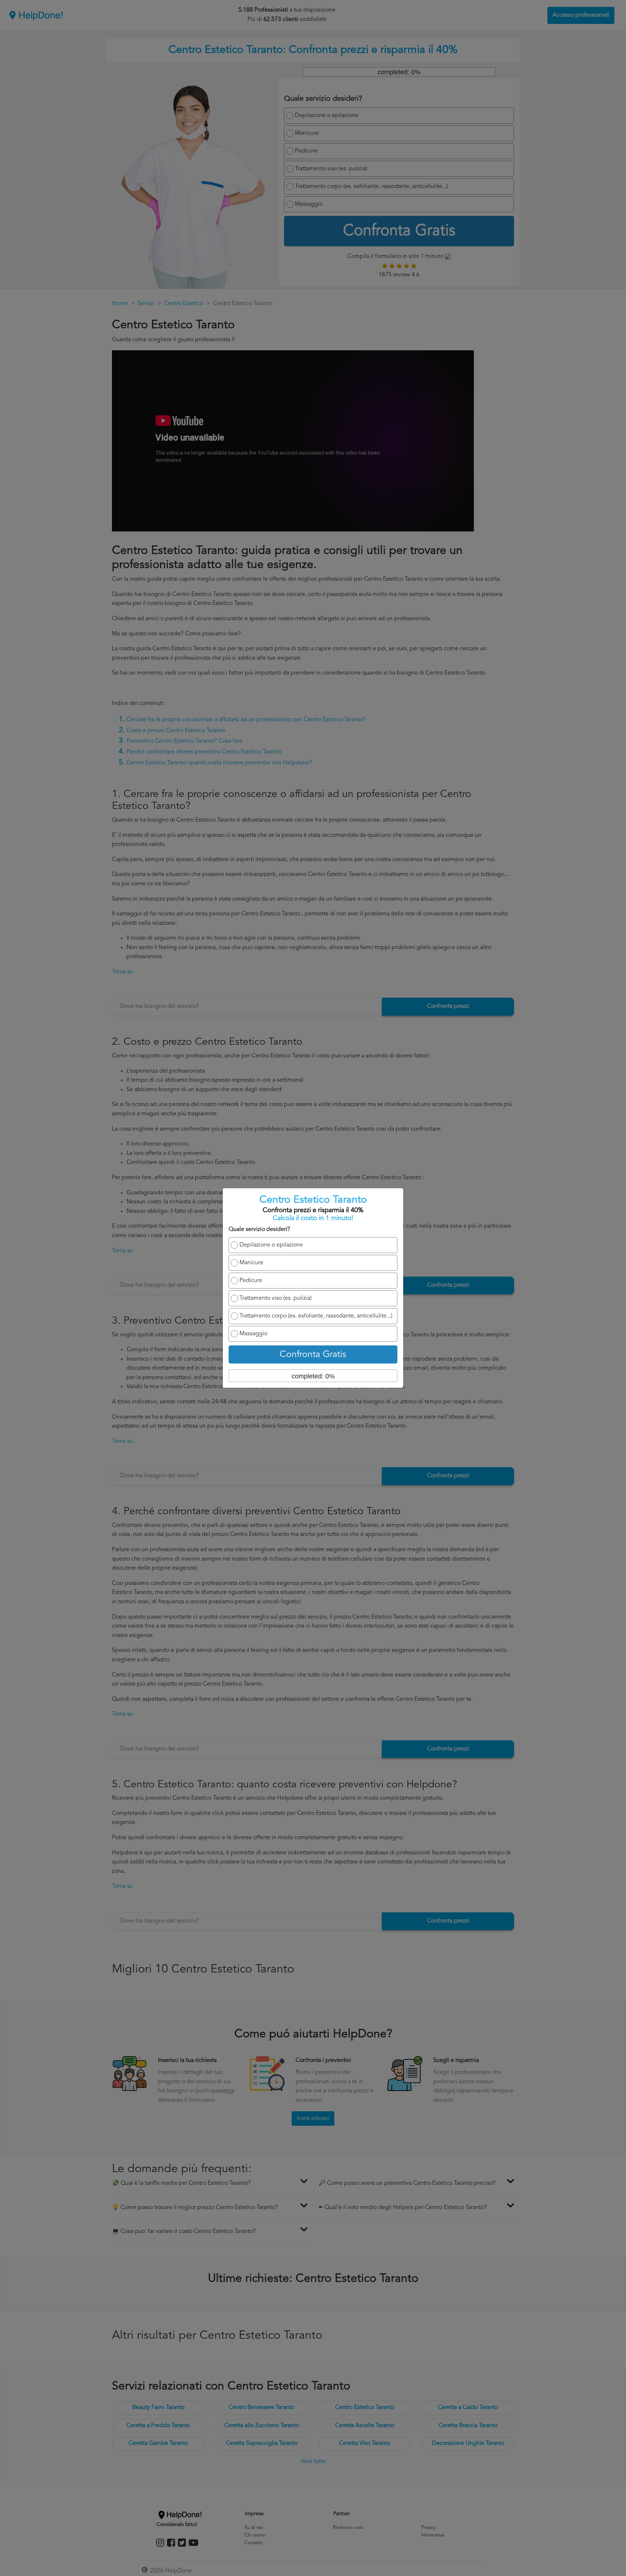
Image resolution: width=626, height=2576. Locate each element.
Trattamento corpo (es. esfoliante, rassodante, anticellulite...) (316, 1316)
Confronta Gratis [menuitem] (313, 1355)
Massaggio (253, 1334)
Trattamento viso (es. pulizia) (276, 1298)
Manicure (251, 1263)
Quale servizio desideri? (259, 1229)
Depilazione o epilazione (271, 1245)
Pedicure (251, 1281)
